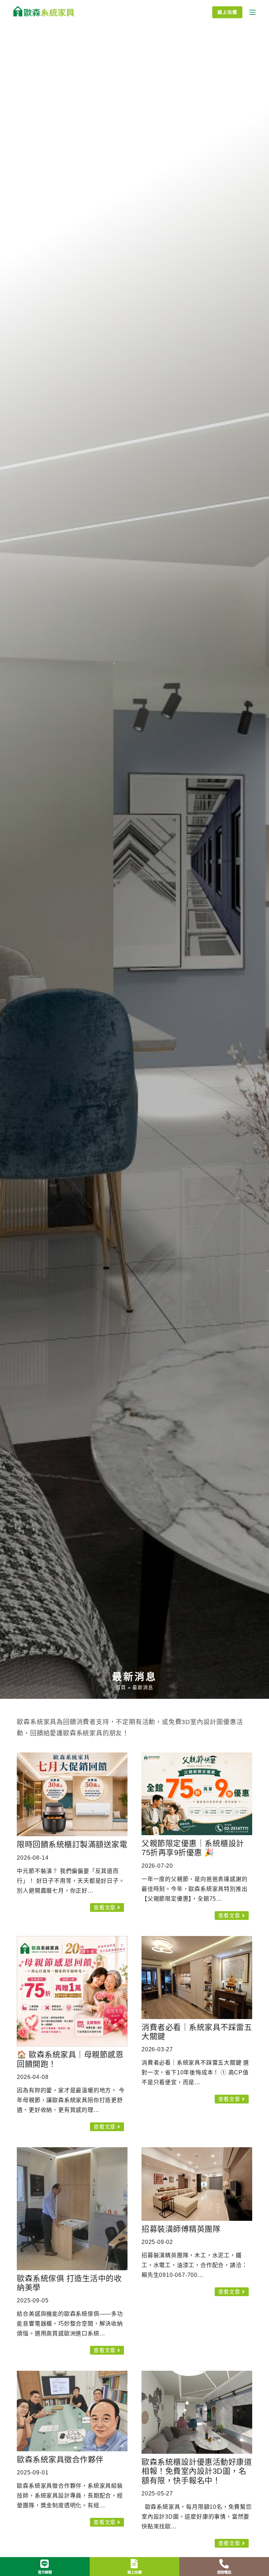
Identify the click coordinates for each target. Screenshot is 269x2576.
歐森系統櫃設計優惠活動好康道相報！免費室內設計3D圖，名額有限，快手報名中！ (197, 2471)
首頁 (121, 1687)
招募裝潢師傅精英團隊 (181, 2229)
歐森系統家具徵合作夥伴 (60, 2459)
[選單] (253, 12)
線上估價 (227, 12)
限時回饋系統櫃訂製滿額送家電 (72, 1844)
